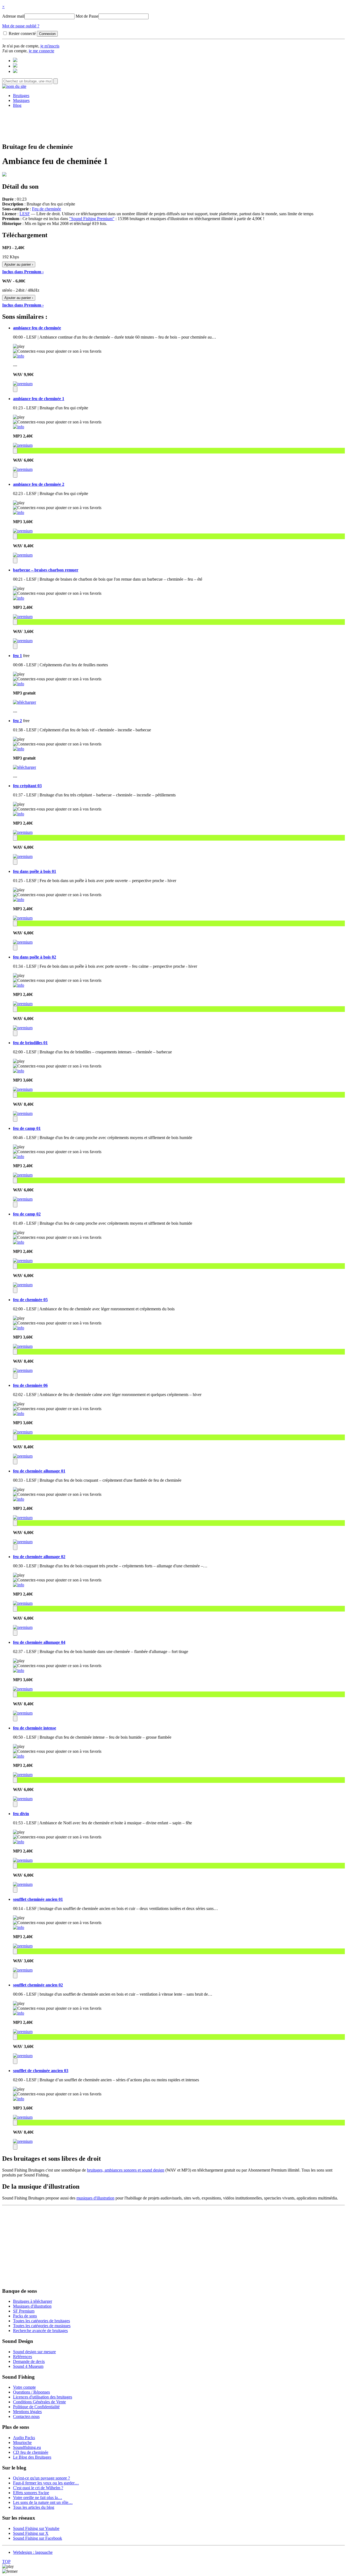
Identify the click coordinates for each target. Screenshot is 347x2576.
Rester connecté (22, 33)
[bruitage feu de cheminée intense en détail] (19, 1756)
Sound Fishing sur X (31, 2533)
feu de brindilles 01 (30, 1043)
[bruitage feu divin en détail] (19, 1842)
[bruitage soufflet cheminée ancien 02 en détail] (19, 2013)
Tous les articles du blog (34, 2507)
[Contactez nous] (15, 61)
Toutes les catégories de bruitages (41, 2321)
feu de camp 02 (27, 1214)
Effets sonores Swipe (31, 2493)
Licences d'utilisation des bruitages (43, 2397)
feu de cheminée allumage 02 (39, 1557)
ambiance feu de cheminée (37, 328)
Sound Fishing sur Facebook (38, 2538)
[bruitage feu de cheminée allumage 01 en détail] (19, 1499)
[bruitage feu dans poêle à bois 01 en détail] (19, 900)
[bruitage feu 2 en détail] (19, 749)
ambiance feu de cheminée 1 (39, 399)
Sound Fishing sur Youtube (36, 2528)
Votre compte (24, 2387)
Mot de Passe (87, 16)
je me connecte (41, 51)
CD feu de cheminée (31, 2452)
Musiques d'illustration (32, 2306)
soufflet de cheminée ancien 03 (41, 2071)
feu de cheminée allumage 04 (39, 1642)
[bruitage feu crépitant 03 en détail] (19, 814)
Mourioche (22, 2442)
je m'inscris (50, 46)
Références (23, 2357)
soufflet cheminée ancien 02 (38, 1985)
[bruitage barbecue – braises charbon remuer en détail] (19, 598)
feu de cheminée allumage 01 (39, 1471)
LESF (25, 214)
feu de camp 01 (27, 1128)
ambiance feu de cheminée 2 (39, 484)
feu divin (21, 1814)
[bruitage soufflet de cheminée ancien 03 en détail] (19, 2099)
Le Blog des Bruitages (32, 2457)
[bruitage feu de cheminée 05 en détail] (19, 1328)
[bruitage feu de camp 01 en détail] (19, 1157)
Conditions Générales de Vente (39, 2402)
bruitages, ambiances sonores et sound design (126, 2170)
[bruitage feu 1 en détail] (19, 684)
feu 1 (17, 656)
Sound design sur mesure (34, 2352)
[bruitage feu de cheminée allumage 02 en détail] (19, 1585)
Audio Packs (24, 2438)
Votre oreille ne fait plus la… (38, 2498)
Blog (17, 105)
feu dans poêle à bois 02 (35, 957)
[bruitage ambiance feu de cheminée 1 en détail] (19, 427)
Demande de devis (29, 2361)
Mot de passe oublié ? (21, 26)
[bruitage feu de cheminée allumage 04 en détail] (19, 1670)
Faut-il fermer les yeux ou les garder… (46, 2483)
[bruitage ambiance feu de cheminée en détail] (19, 356)
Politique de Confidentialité (36, 2407)
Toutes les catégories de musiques (42, 2326)
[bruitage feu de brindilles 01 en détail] (19, 1071)
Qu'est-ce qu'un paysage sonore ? (41, 2478)
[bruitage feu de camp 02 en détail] (19, 1242)
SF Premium (24, 2311)
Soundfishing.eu (27, 2447)
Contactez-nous (26, 2416)
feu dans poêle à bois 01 (35, 871)
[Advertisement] (173, 124)
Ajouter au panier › (19, 264)
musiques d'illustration (95, 2198)
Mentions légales (27, 2412)
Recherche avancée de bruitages (40, 2331)
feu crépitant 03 (27, 786)
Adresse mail (13, 16)
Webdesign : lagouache (33, 2552)
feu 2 (17, 721)
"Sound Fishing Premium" (92, 219)
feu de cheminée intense (35, 1728)
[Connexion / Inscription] (15, 66)
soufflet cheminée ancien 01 (38, 1899)
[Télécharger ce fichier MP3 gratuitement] (25, 702)
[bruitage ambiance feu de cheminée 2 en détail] (19, 512)
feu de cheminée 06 (30, 1385)
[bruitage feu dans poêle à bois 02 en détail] (19, 985)
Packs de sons (25, 2316)
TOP (6, 2561)
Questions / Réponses (31, 2392)
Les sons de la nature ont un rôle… (43, 2502)
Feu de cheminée (46, 209)
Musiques (21, 100)
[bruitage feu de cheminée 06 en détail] (19, 1414)
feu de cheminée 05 (30, 1300)
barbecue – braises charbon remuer (46, 570)
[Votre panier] (15, 71)
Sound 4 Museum (28, 2366)
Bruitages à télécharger (33, 2301)
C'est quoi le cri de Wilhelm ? (38, 2488)
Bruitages (21, 96)
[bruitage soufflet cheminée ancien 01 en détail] (19, 1927)
